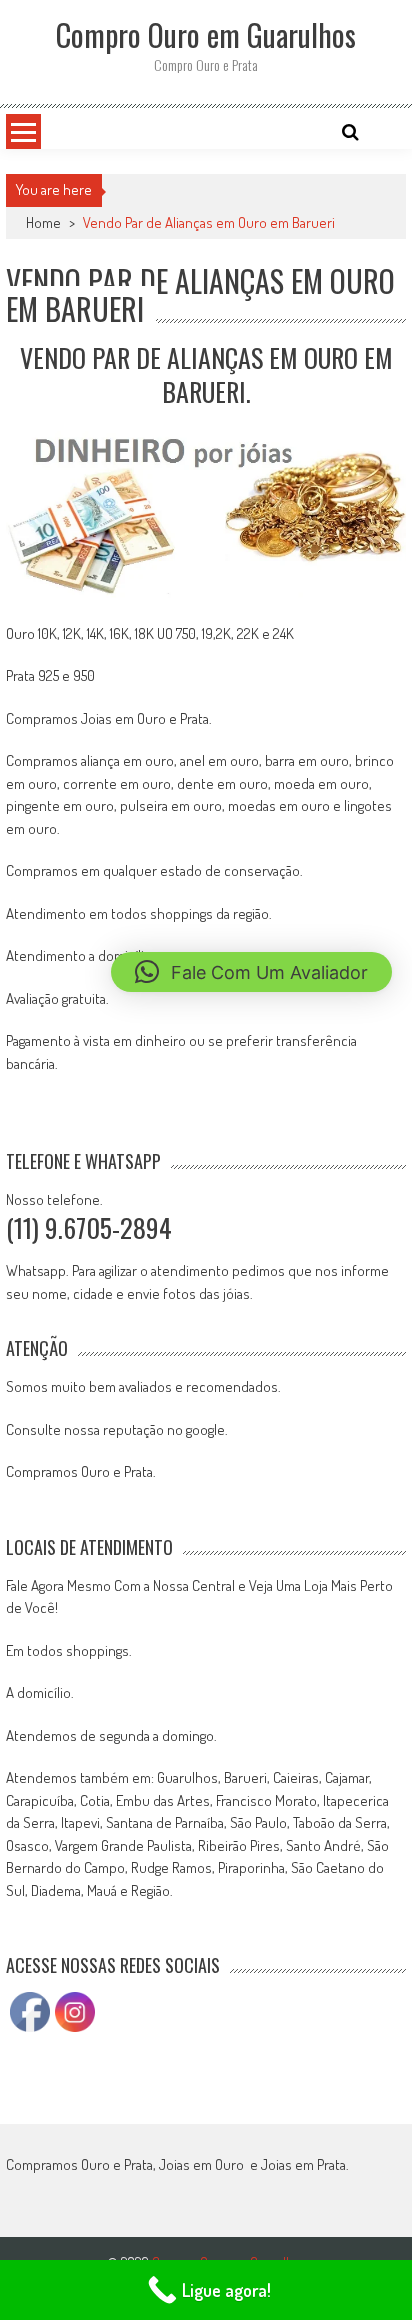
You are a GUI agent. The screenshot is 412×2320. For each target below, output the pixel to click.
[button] (251, 972)
